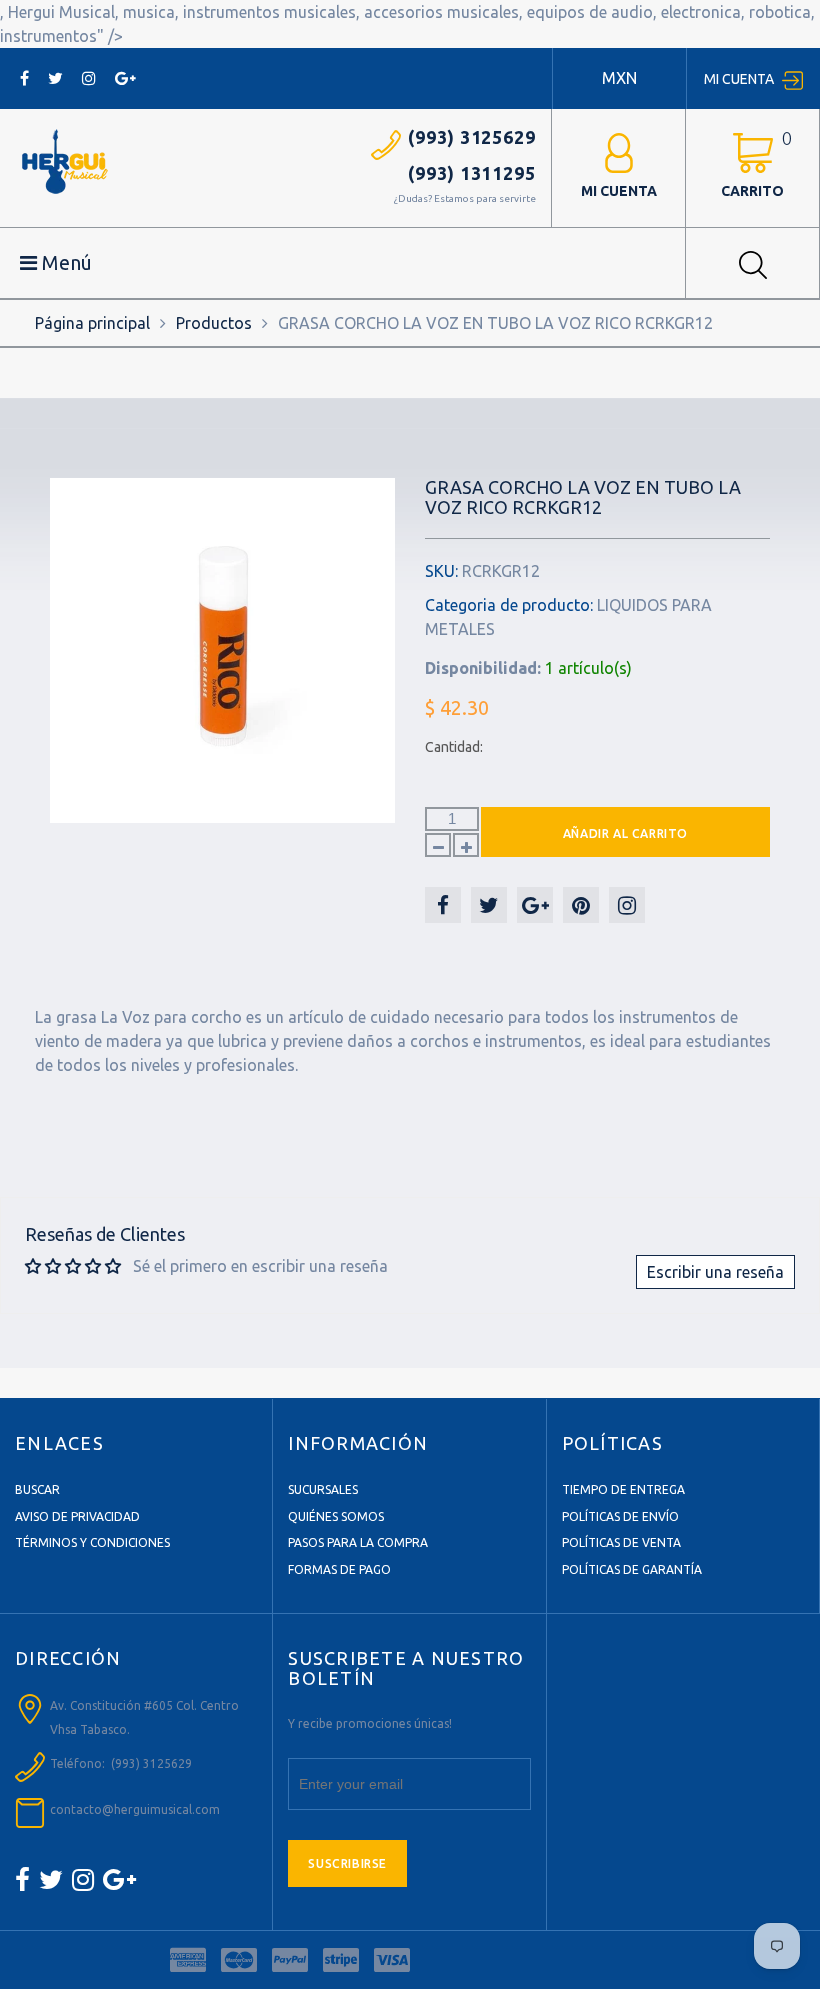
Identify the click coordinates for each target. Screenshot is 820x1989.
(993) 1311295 (472, 173)
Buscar (37, 1489)
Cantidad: (454, 747)
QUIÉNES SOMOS (336, 1516)
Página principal (92, 323)
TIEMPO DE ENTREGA (623, 1489)
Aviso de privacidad (77, 1516)
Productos (214, 323)
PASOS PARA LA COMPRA (358, 1542)
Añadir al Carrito (625, 833)
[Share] (443, 905)
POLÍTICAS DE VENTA (621, 1542)
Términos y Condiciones (92, 1542)
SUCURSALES (323, 1489)
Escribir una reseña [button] (715, 1272)
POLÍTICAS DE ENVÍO (620, 1516)
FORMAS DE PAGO (339, 1569)
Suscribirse (347, 1863)
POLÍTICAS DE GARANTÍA (632, 1569)
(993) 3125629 (472, 137)
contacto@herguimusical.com (135, 1809)
